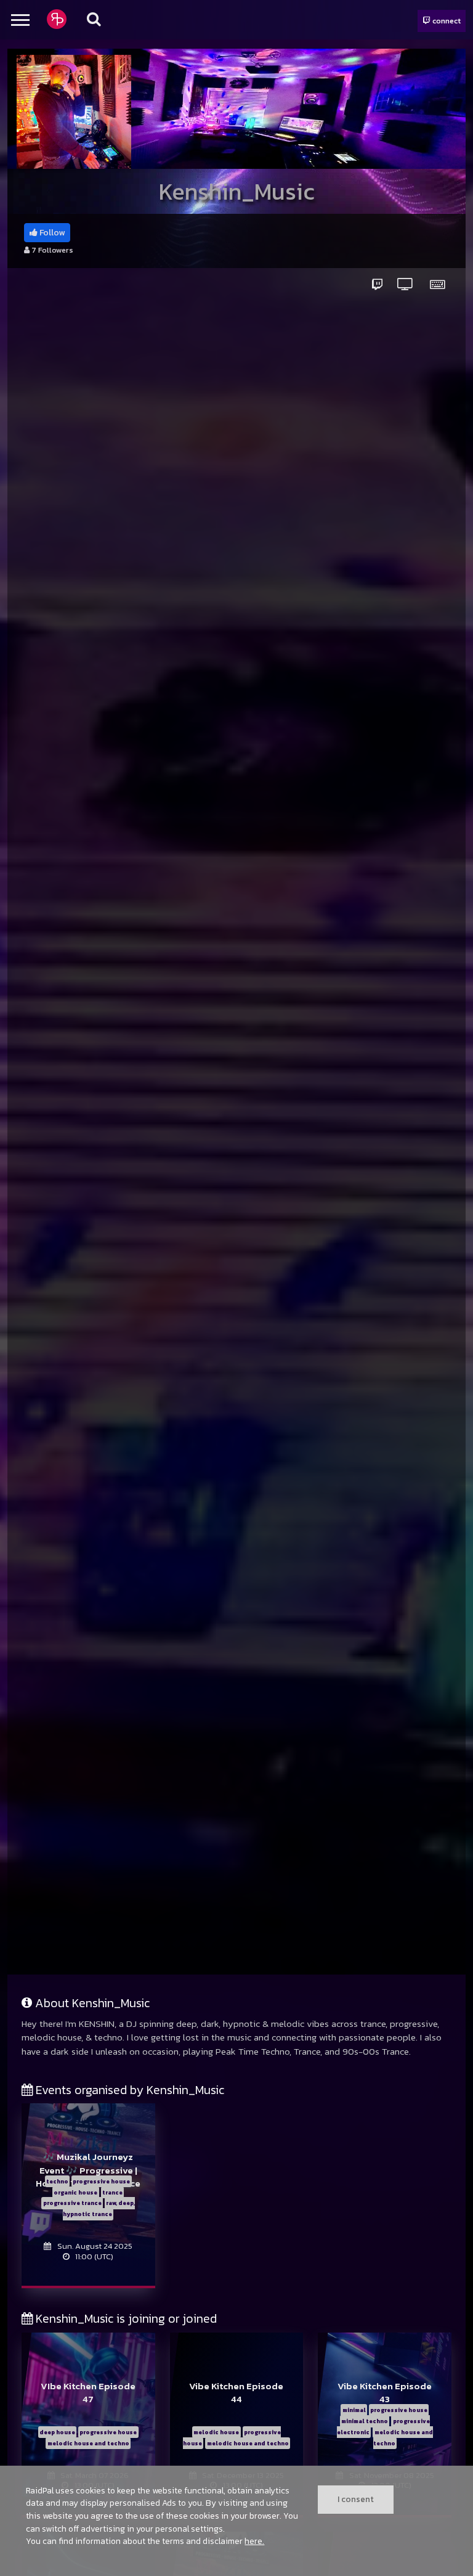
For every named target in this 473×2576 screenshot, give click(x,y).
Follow (51, 233)
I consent (356, 2499)
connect (446, 21)
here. (254, 2541)
